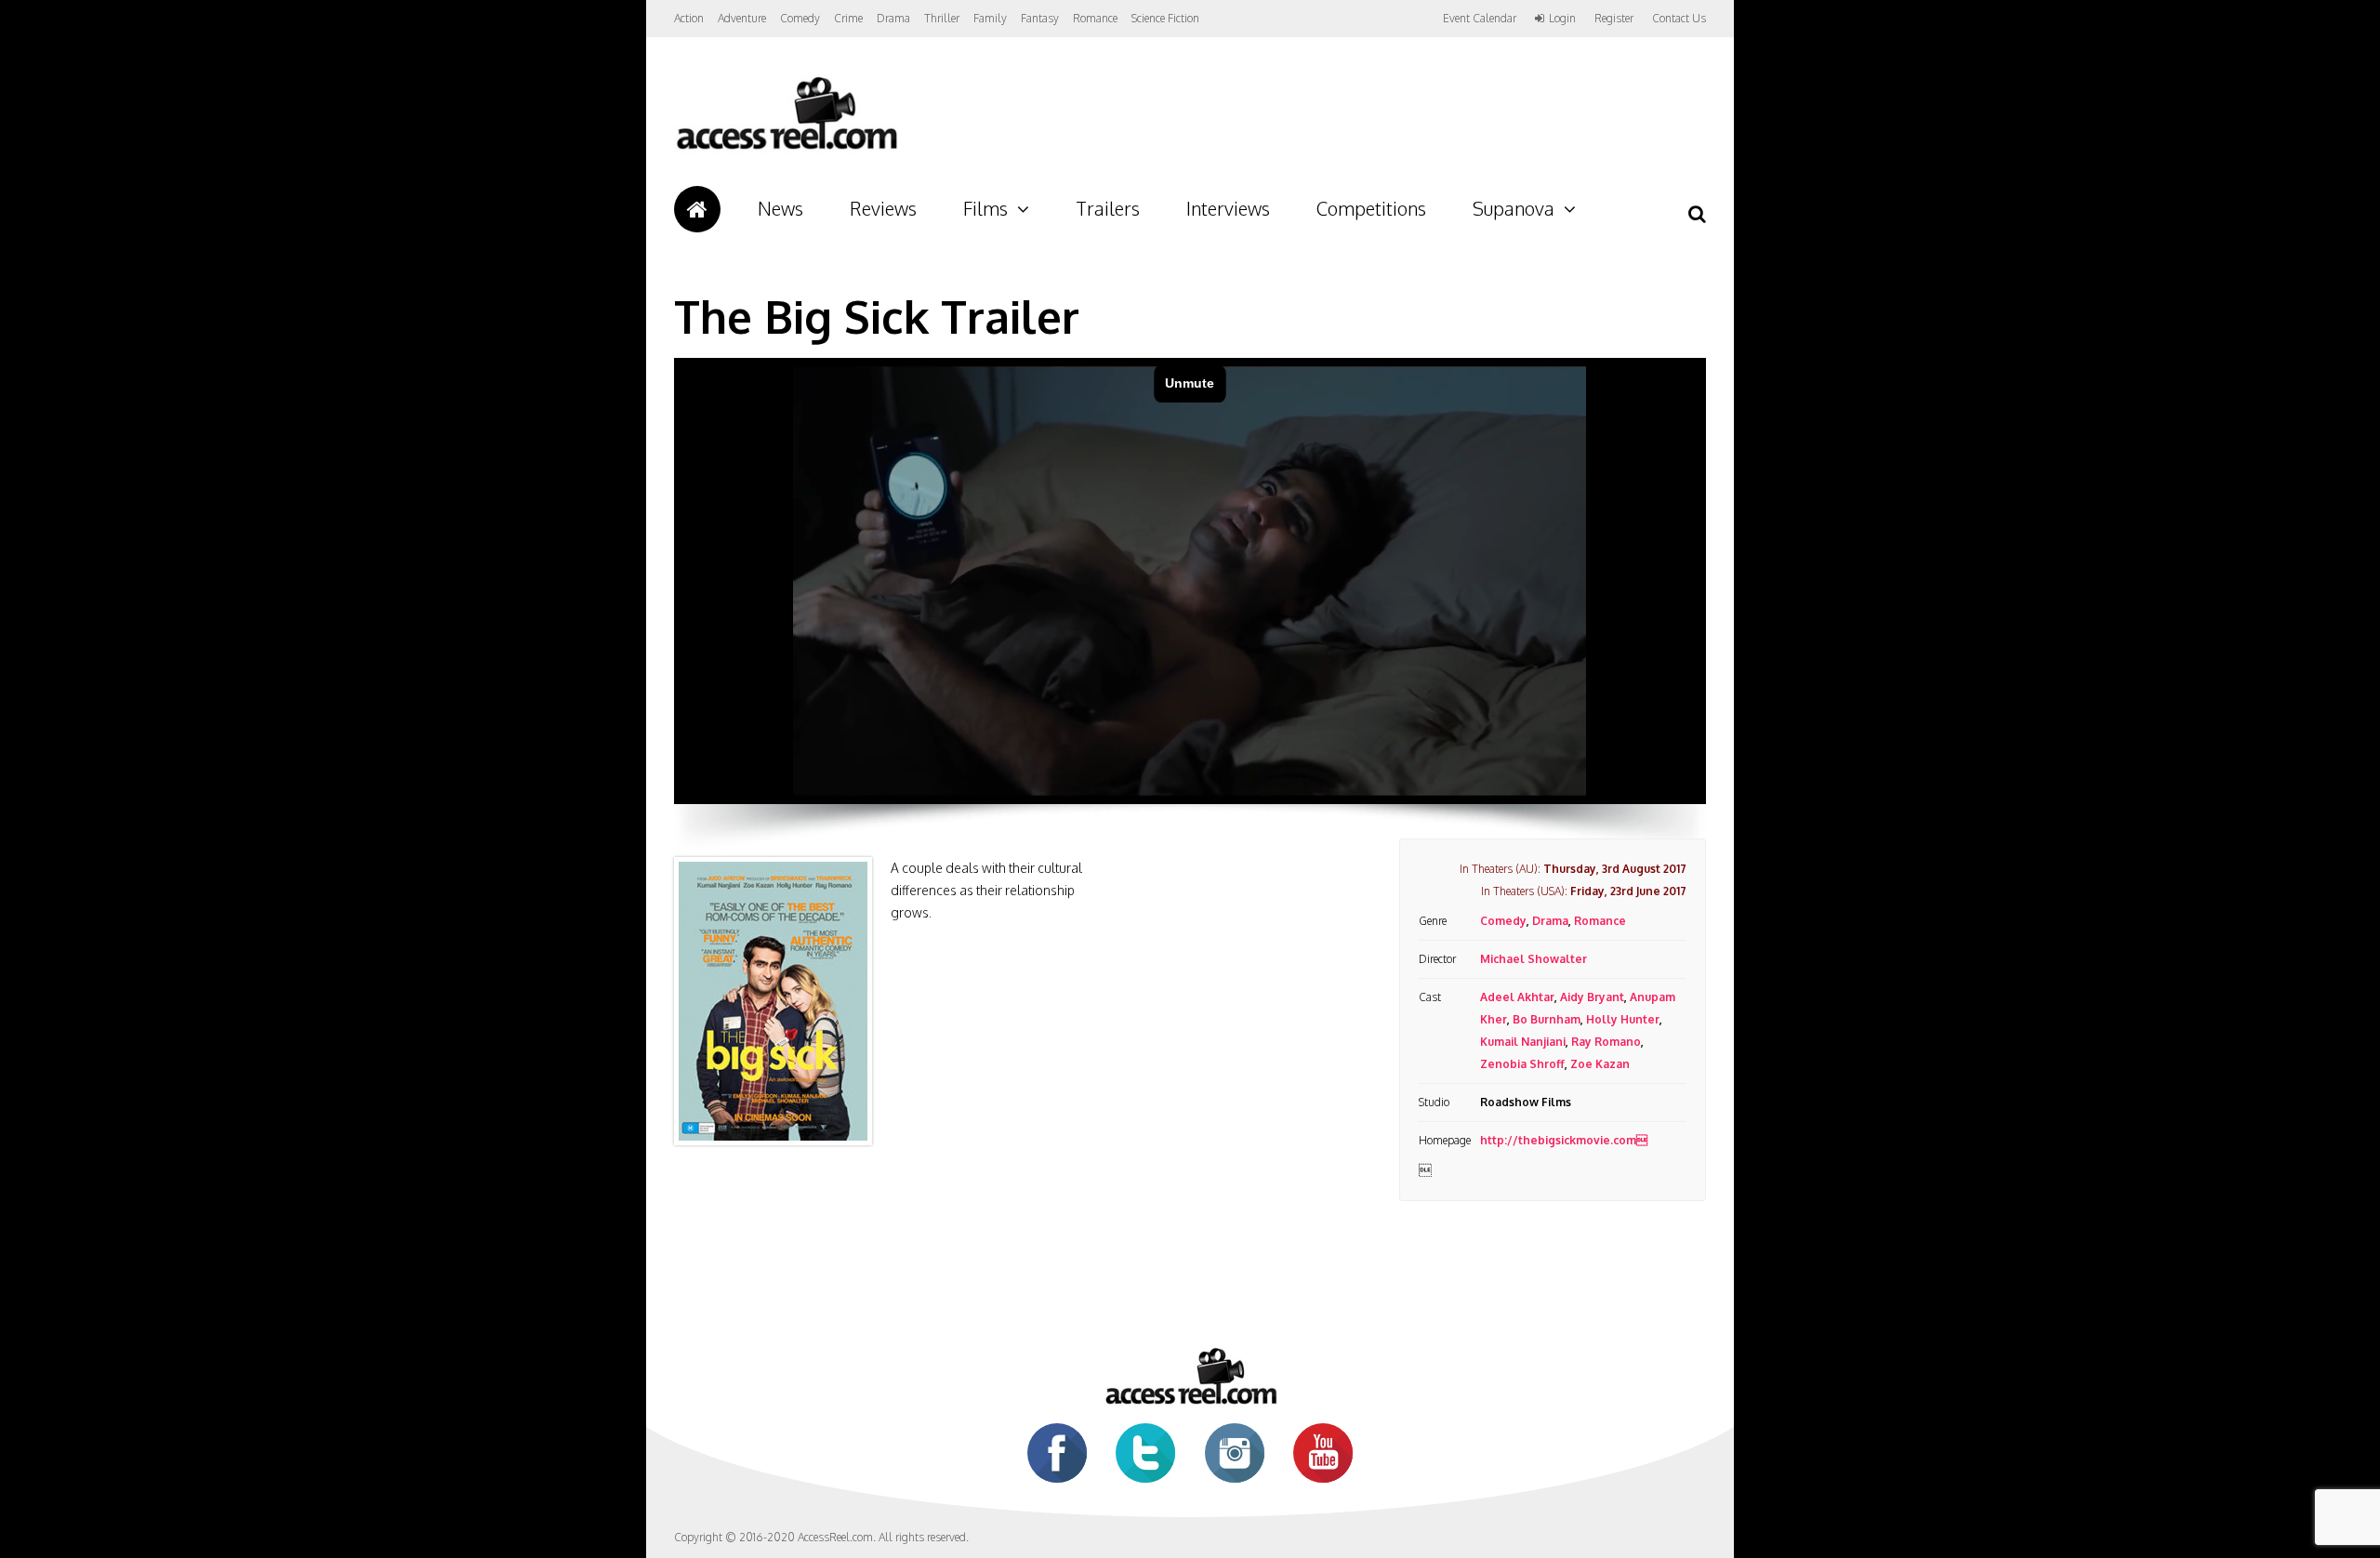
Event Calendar (1480, 18)
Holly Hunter (1623, 1019)
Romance (1095, 18)
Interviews (1228, 208)
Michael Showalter (1534, 959)
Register (1614, 19)
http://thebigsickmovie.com (1564, 1140)
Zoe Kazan (1600, 1064)
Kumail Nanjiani (1523, 1042)
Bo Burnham (1547, 1019)
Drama (893, 18)
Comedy (800, 18)
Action (689, 18)
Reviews (883, 208)
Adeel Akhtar (1517, 997)
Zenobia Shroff (1522, 1064)
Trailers (1108, 208)
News (780, 208)
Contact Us (1679, 18)
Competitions (1371, 208)
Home (697, 209)
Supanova (1514, 208)
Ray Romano (1606, 1042)
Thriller (942, 18)
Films (985, 208)
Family (990, 18)
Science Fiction (1165, 18)
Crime (848, 18)
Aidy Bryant (1592, 997)
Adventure (742, 18)
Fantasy (1040, 18)
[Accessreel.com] (786, 149)
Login (1562, 19)
